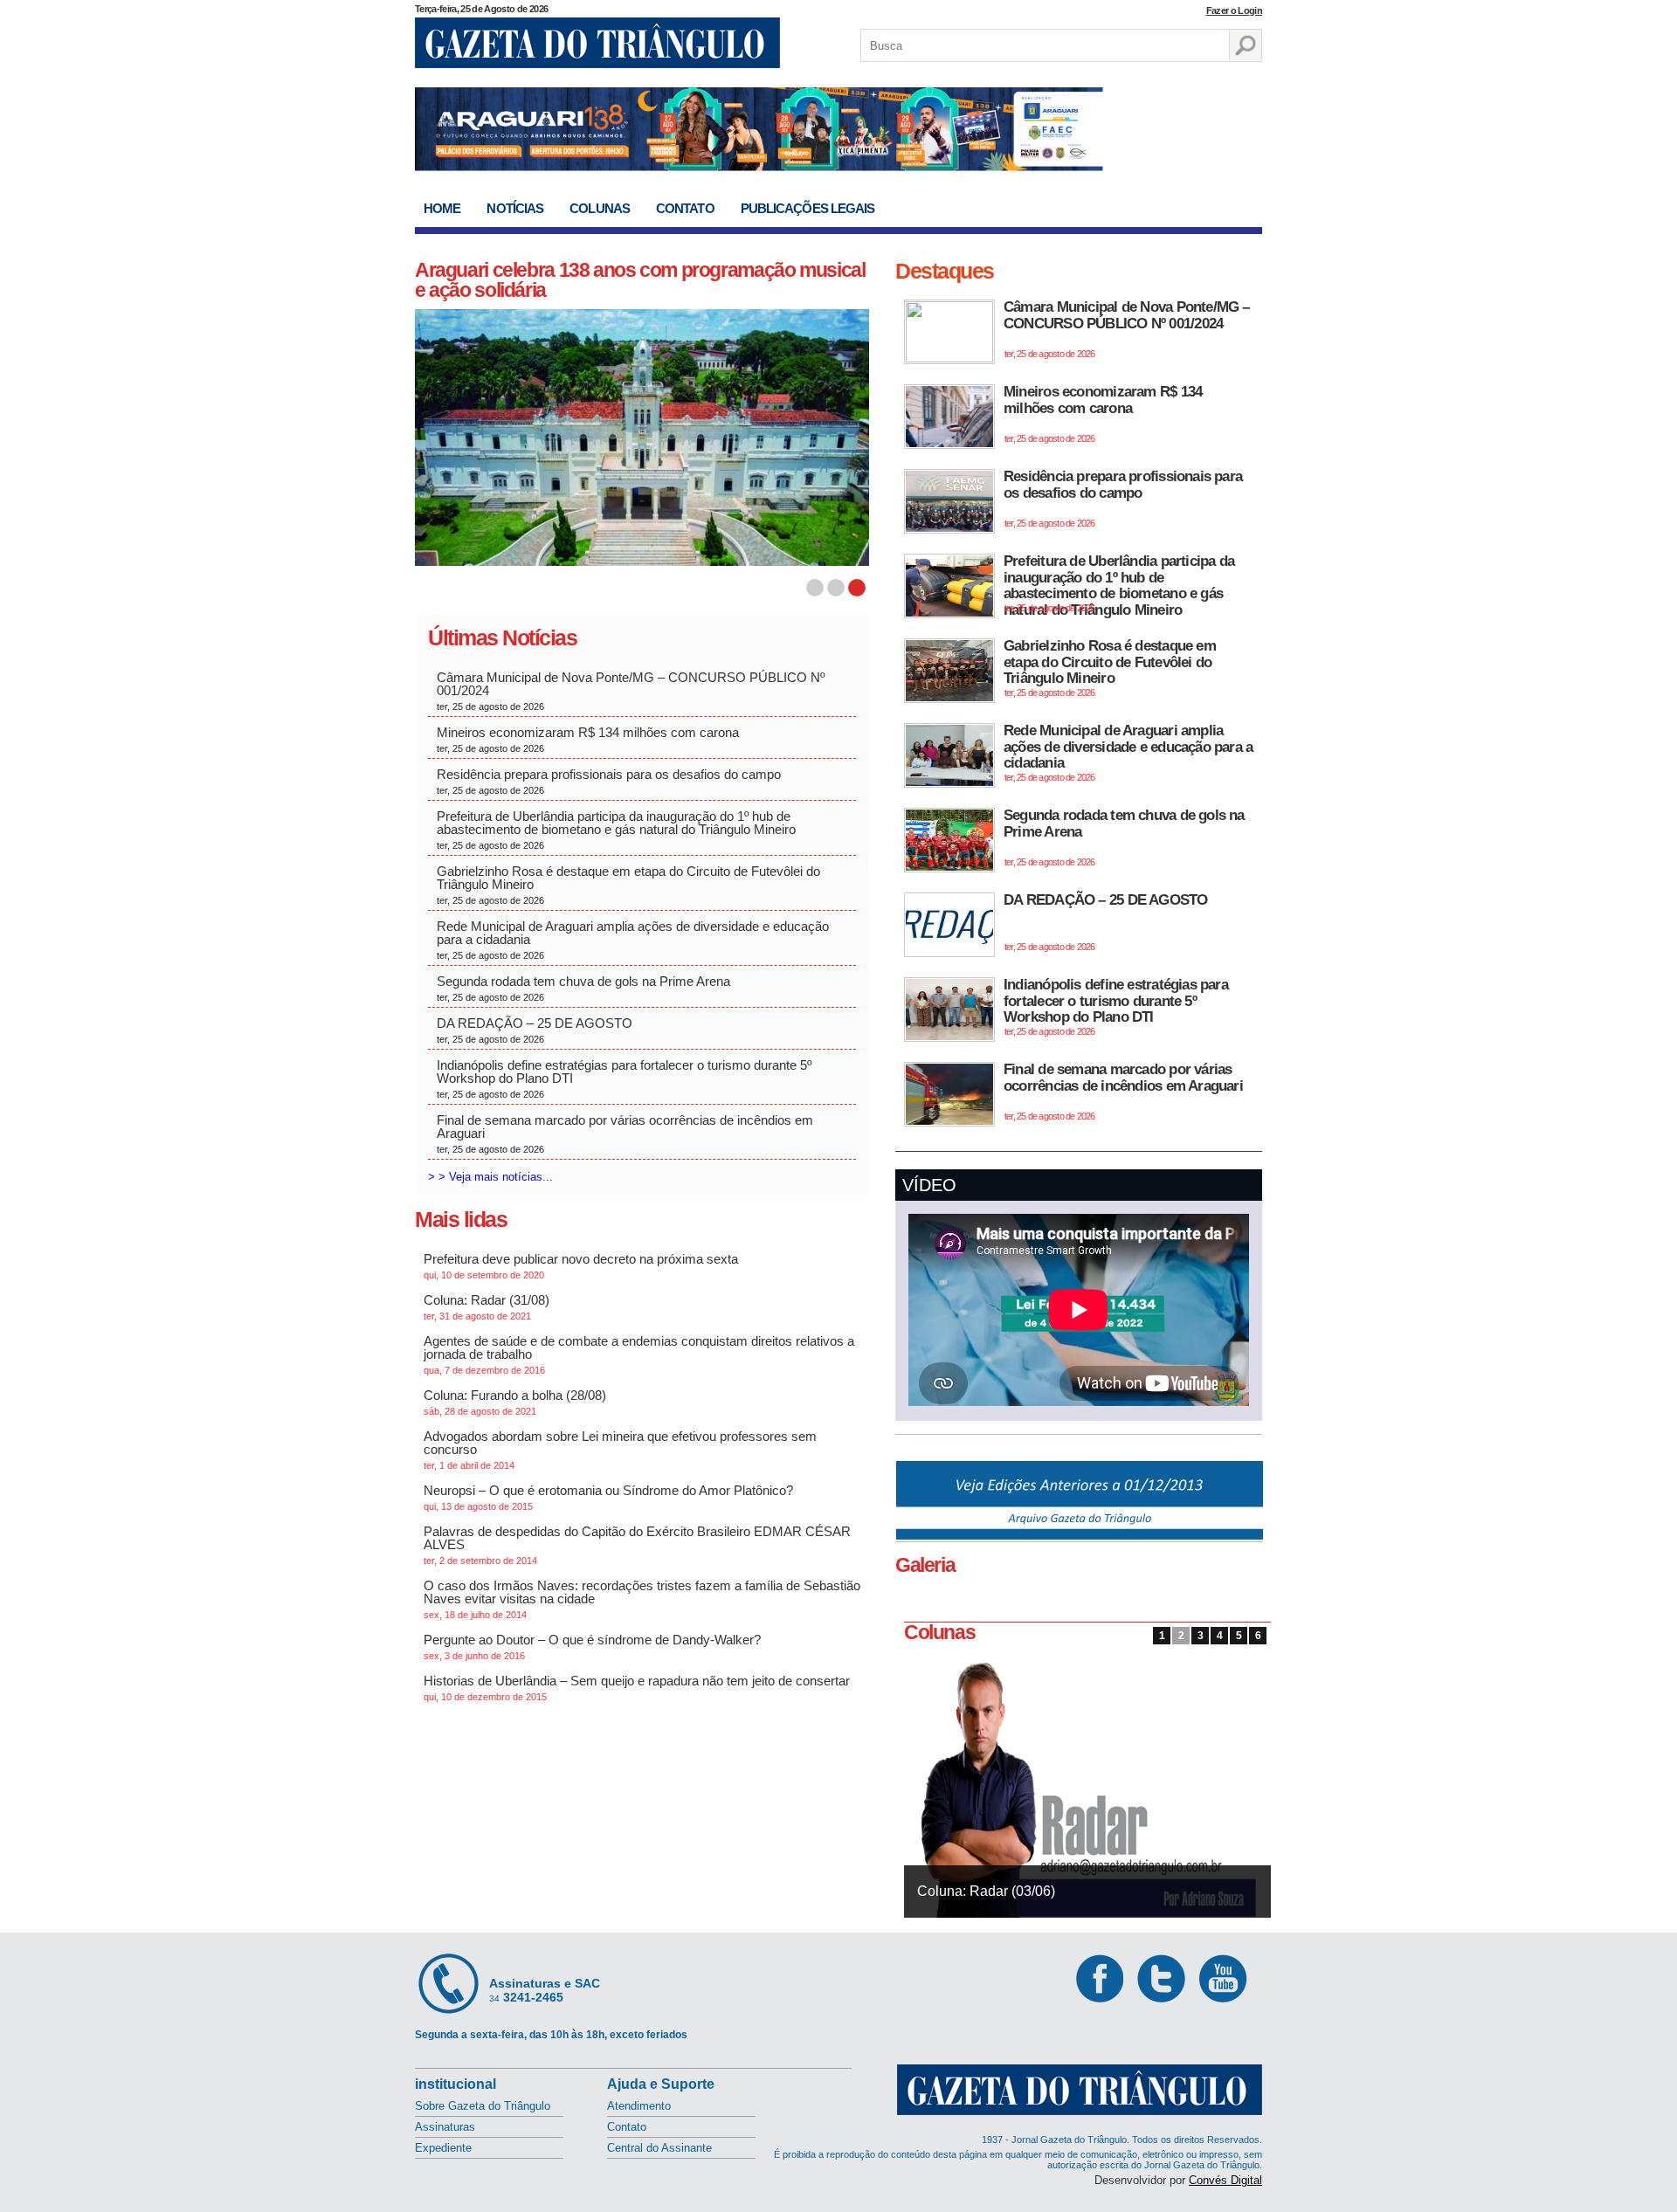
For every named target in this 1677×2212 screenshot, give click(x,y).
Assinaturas (445, 2127)
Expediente (443, 2148)
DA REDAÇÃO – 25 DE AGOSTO (535, 1030)
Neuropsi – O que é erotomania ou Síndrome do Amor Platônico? (608, 1497)
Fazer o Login (1234, 10)
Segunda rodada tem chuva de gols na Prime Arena (583, 988)
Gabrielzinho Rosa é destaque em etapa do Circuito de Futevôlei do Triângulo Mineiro (628, 885)
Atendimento (639, 2106)
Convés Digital (1225, 2180)
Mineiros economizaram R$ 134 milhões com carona (590, 739)
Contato (685, 208)
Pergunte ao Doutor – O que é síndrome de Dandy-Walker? (592, 1647)
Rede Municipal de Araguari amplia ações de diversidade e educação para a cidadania (633, 940)
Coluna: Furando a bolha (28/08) (515, 1402)
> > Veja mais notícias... (490, 1177)
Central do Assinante (659, 2148)
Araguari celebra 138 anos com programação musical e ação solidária (640, 280)
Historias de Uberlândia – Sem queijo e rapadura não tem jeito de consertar (637, 1688)
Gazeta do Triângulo (597, 43)
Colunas (600, 208)
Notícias (515, 208)
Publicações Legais (808, 208)
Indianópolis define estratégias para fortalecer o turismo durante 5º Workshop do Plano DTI (624, 1078)
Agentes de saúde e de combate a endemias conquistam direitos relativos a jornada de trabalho (639, 1354)
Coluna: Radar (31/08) (487, 1307)
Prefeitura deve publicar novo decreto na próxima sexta (581, 1266)
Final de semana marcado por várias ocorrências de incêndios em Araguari (625, 1134)
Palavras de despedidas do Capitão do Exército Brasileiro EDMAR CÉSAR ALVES (637, 1545)
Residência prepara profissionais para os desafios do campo (611, 781)
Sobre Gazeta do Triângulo (483, 2106)
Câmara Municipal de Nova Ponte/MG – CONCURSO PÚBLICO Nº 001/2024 (631, 691)
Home (442, 208)
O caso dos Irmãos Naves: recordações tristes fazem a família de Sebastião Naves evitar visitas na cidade (642, 1599)
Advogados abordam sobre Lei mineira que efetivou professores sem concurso (620, 1450)
